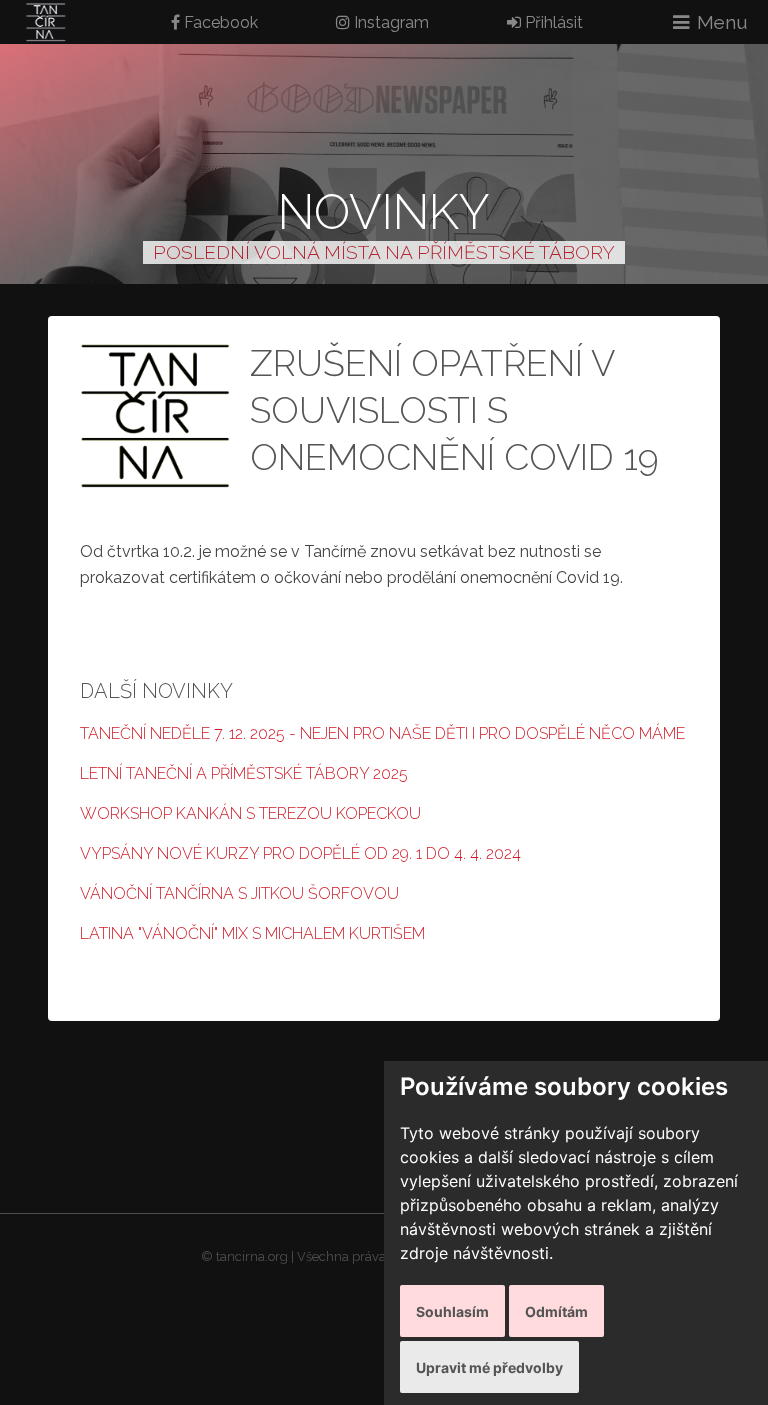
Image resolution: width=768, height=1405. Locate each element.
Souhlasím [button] (452, 1311)
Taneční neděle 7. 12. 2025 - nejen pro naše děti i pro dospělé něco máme (382, 733)
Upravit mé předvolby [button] (489, 1367)
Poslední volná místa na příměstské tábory (384, 252)
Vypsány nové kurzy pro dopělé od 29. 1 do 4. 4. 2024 (300, 853)
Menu (722, 22)
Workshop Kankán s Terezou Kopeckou (250, 813)
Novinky (384, 212)
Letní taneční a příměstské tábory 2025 (244, 773)
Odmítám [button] (556, 1311)
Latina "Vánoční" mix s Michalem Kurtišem (252, 933)
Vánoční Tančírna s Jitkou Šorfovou (239, 893)
